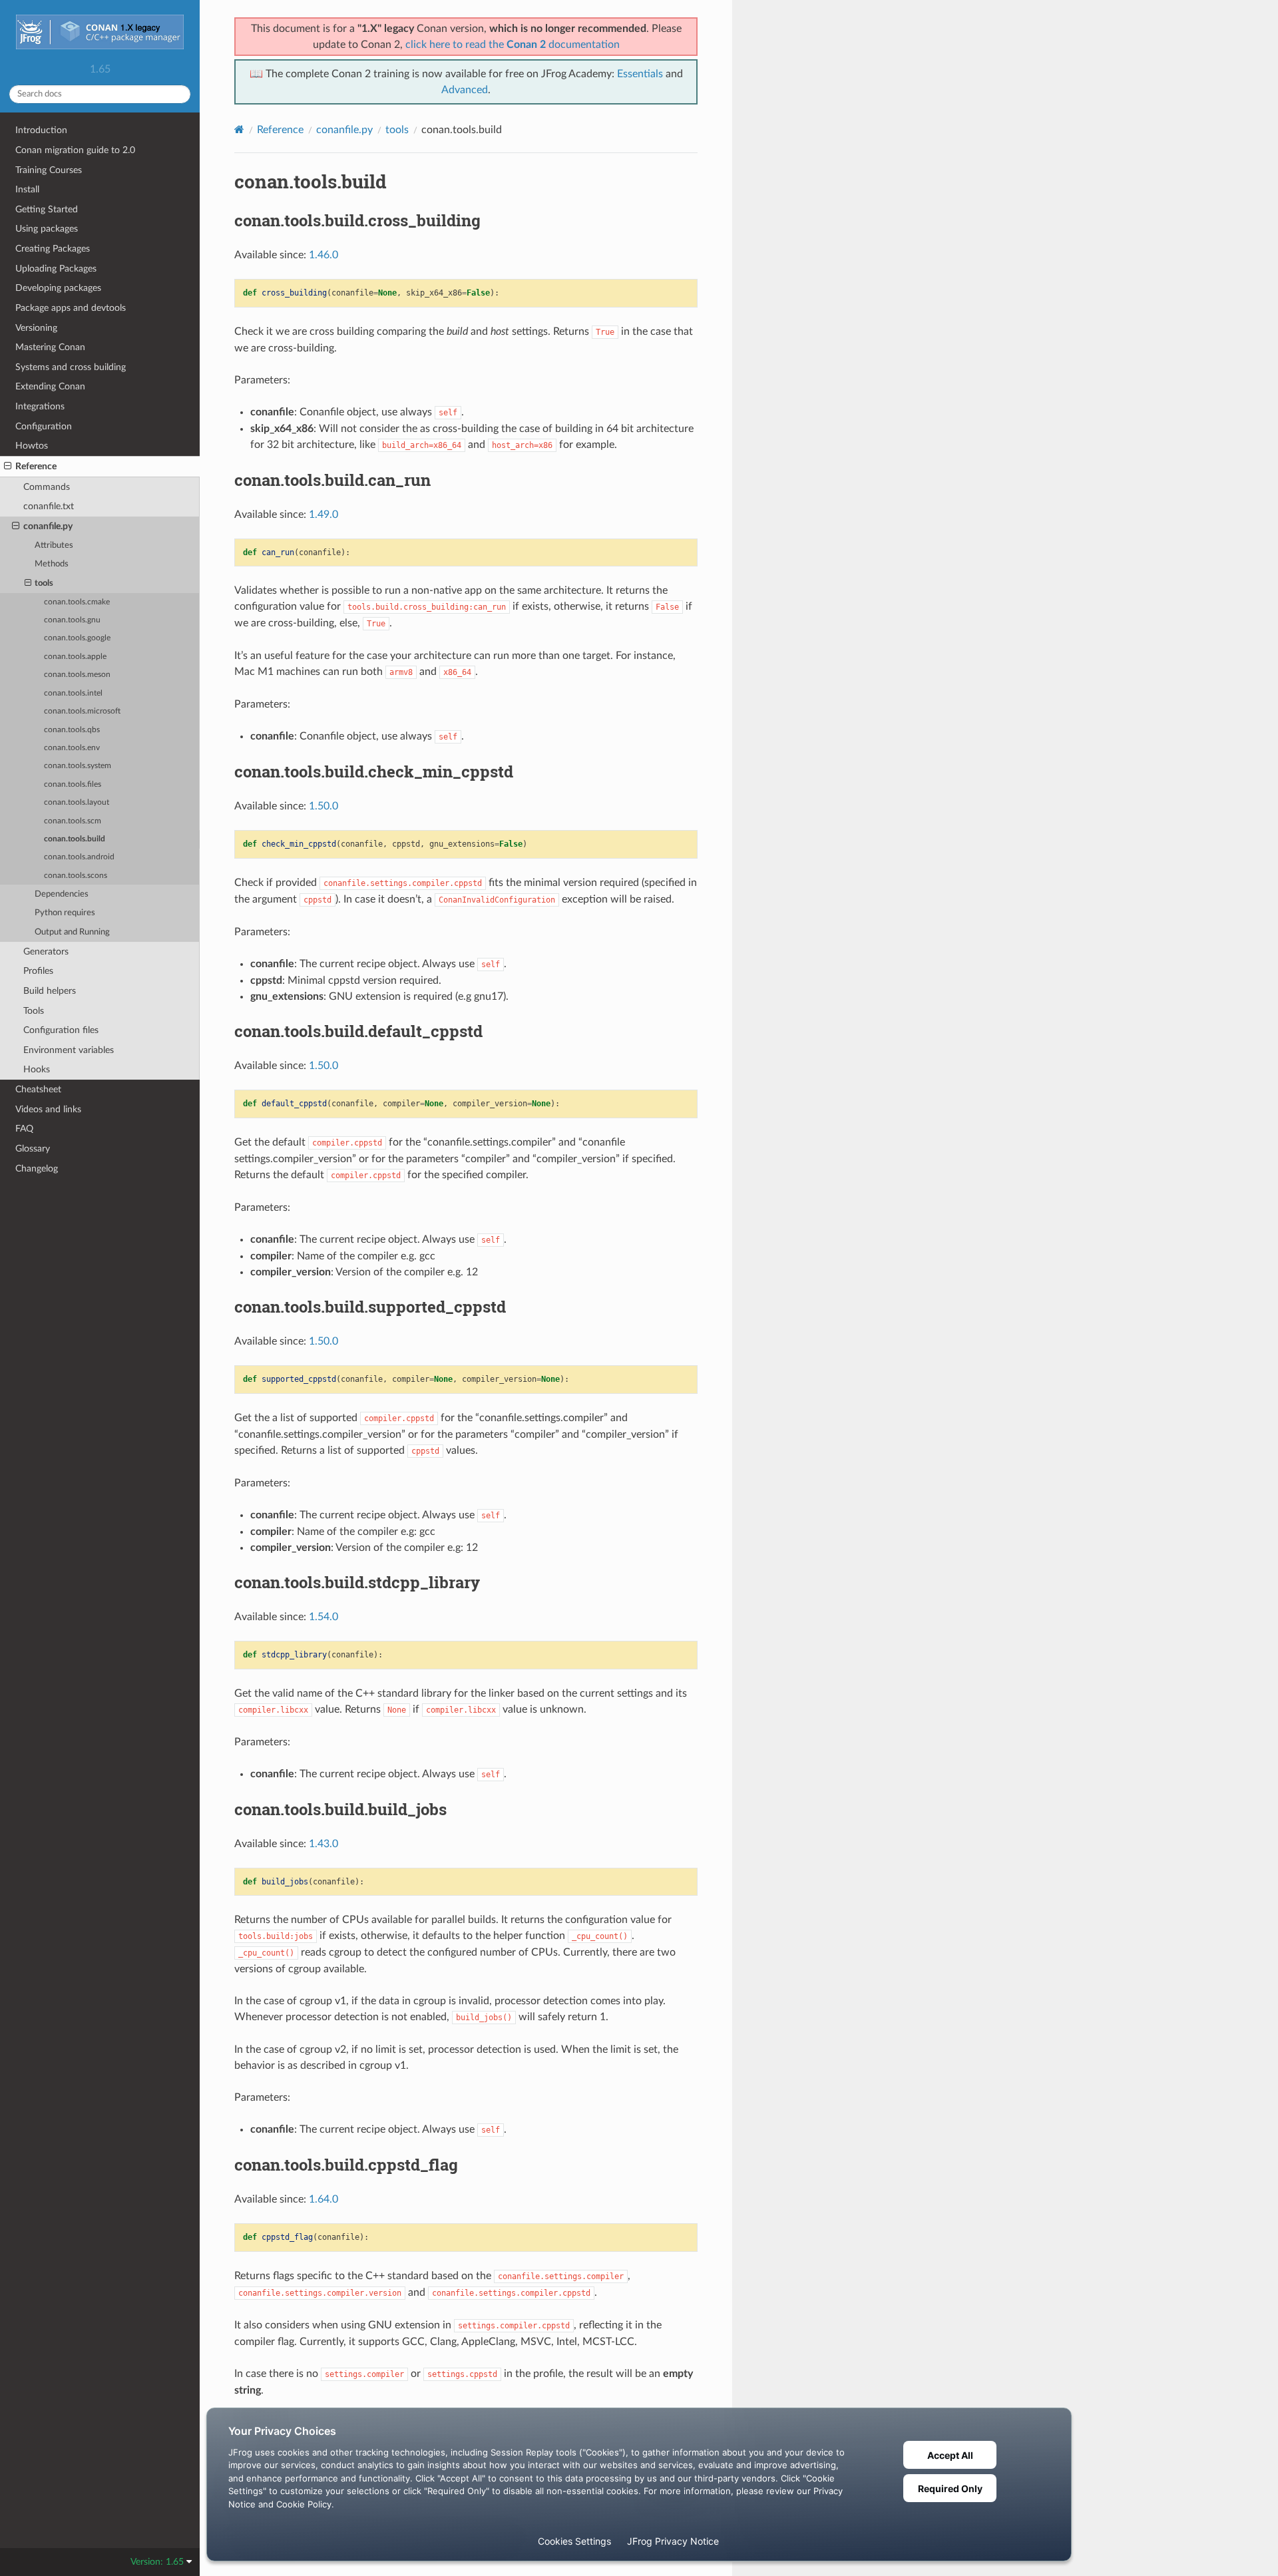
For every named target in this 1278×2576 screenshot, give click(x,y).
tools (44, 583)
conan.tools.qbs (72, 730)
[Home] (239, 129)
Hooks (37, 1069)
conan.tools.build (75, 839)
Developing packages (58, 288)
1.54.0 (323, 1617)
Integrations (40, 406)
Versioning (36, 328)
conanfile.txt (49, 506)
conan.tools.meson (77, 675)
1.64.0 (323, 2199)
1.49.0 (323, 515)
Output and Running (72, 932)
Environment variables (69, 1050)
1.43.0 (323, 1844)
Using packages (47, 229)
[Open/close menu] (8, 467)
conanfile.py (48, 526)
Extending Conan (50, 386)
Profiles (38, 971)
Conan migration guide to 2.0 (75, 150)
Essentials (640, 74)
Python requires (65, 913)
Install (27, 189)
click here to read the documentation (513, 45)
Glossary (33, 1149)
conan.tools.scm (73, 821)
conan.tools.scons (76, 876)
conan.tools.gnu (72, 620)
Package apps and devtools (71, 308)
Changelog (37, 1169)
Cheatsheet (38, 1089)
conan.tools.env (72, 748)
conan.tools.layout (77, 802)
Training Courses (49, 170)
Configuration (44, 426)
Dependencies (62, 894)
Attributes (54, 545)
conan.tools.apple (75, 657)
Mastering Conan (50, 347)
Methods (52, 564)
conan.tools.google (77, 638)
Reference (36, 466)
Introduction (41, 130)
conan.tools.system (78, 766)
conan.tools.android (79, 857)
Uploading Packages (56, 269)
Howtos (32, 446)
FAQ (24, 1129)
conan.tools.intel (73, 693)
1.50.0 (323, 806)
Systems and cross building (71, 367)
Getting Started (47, 209)
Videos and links (48, 1109)
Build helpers (50, 991)
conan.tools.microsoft (82, 711)
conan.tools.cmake (77, 602)
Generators (46, 952)
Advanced (465, 90)
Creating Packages (53, 249)
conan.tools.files (73, 784)
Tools (34, 1011)
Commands (47, 487)
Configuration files (61, 1030)
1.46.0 (323, 255)
